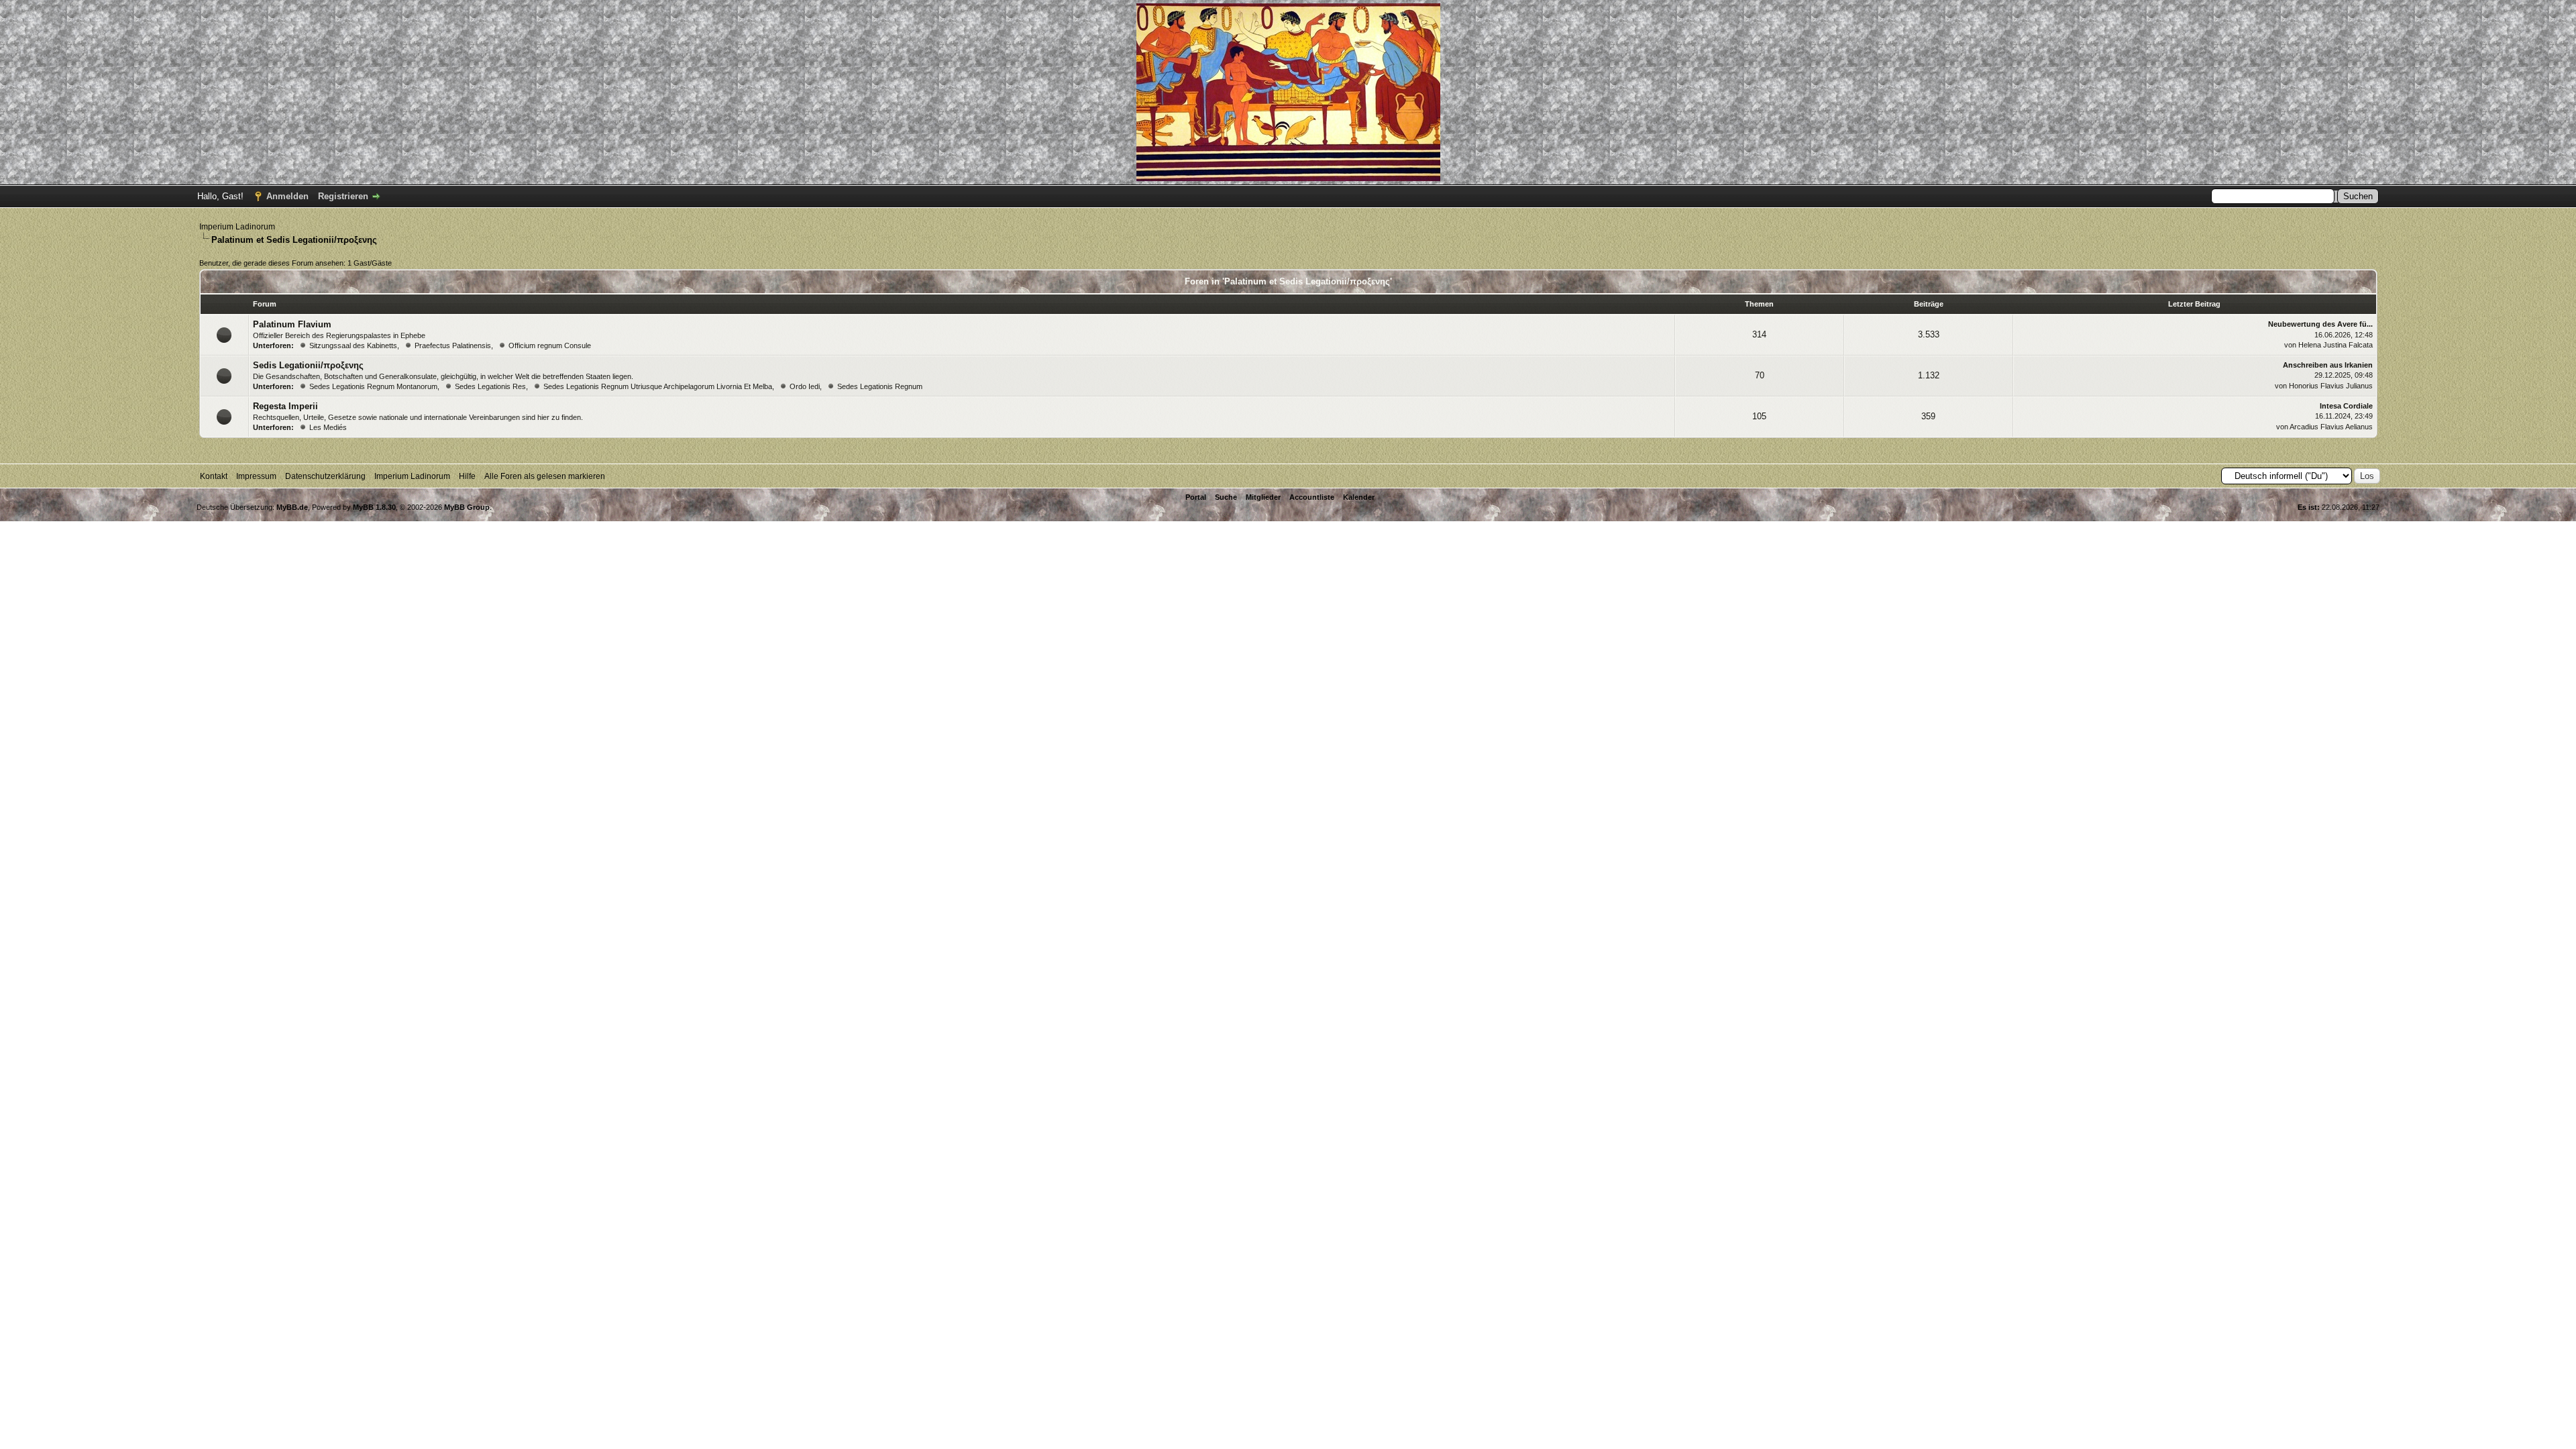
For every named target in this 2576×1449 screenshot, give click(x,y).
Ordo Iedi (805, 386)
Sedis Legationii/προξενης (308, 365)
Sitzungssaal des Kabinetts (353, 345)
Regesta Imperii (285, 406)
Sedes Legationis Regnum (880, 386)
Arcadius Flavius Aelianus (2331, 427)
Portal (1196, 497)
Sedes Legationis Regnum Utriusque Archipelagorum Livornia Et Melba (658, 386)
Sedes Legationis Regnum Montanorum (373, 386)
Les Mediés (328, 427)
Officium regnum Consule (550, 345)
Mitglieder (1263, 497)
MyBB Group (467, 507)
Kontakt (214, 476)
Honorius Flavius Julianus (2331, 386)
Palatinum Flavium (292, 324)
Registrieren (343, 196)
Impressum (256, 476)
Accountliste (1312, 497)
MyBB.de (292, 507)
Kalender (1359, 497)
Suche (1226, 497)
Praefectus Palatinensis (453, 345)
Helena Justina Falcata (2336, 345)
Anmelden (287, 196)
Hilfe (467, 476)
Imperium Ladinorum (237, 227)
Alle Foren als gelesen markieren (545, 476)
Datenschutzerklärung (325, 476)
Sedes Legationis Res (490, 386)
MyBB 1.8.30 (374, 507)
